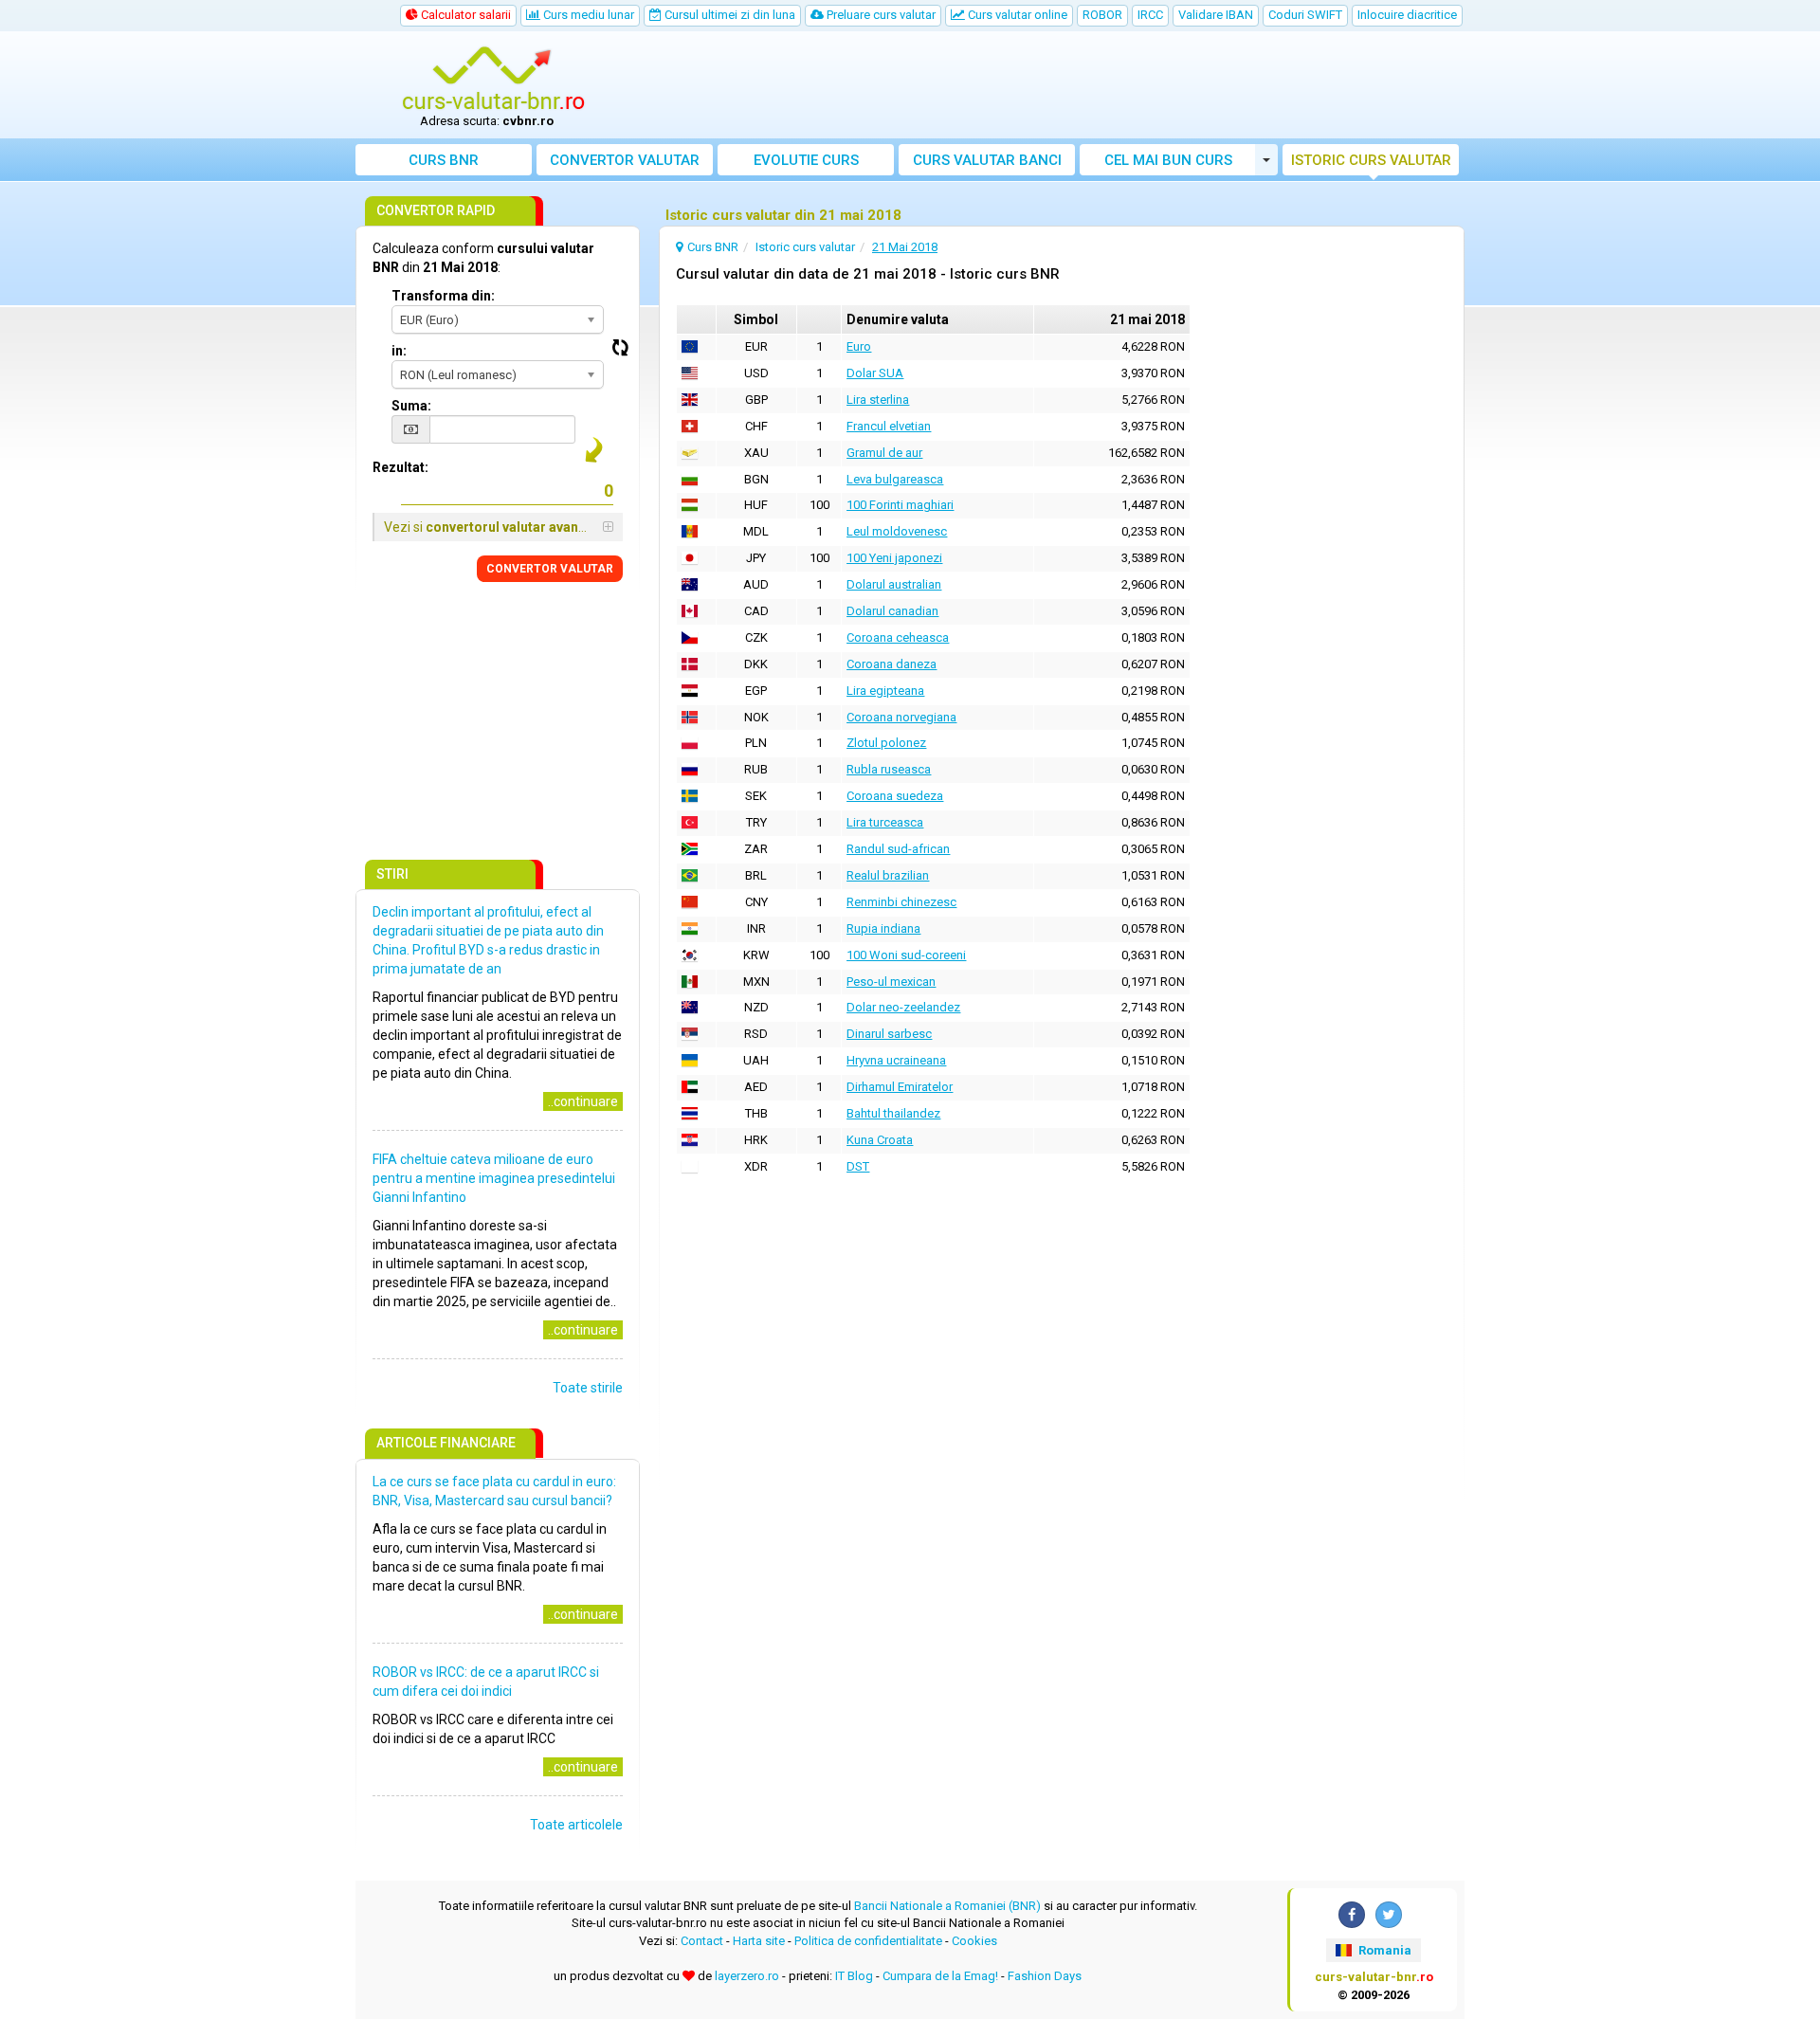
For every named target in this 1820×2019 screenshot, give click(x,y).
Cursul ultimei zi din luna (728, 15)
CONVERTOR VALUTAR (550, 569)
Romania (1383, 1950)
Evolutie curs (806, 160)
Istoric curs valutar (1371, 160)
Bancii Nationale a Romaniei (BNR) (947, 1906)
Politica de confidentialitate (868, 1941)
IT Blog (854, 1976)
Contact (702, 1941)
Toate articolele (576, 1825)
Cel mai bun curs (1168, 160)
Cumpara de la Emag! (940, 1976)
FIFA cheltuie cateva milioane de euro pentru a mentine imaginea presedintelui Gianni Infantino (494, 1178)
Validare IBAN (1216, 15)
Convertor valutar (625, 160)
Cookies (974, 1941)
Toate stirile (588, 1388)
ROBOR (1102, 15)
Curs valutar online (1016, 15)
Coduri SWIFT (1305, 15)
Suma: (411, 406)
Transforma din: (443, 296)
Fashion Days (1045, 1976)
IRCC (1150, 15)
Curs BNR (444, 160)
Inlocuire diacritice (1407, 15)
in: (399, 351)
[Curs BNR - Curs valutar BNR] (494, 79)
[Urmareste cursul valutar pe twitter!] (1389, 1915)
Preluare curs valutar (880, 15)
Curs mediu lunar (587, 15)
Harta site (759, 1941)
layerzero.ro (747, 1976)
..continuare (583, 1101)
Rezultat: (400, 467)
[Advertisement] (1049, 85)
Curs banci (987, 160)
